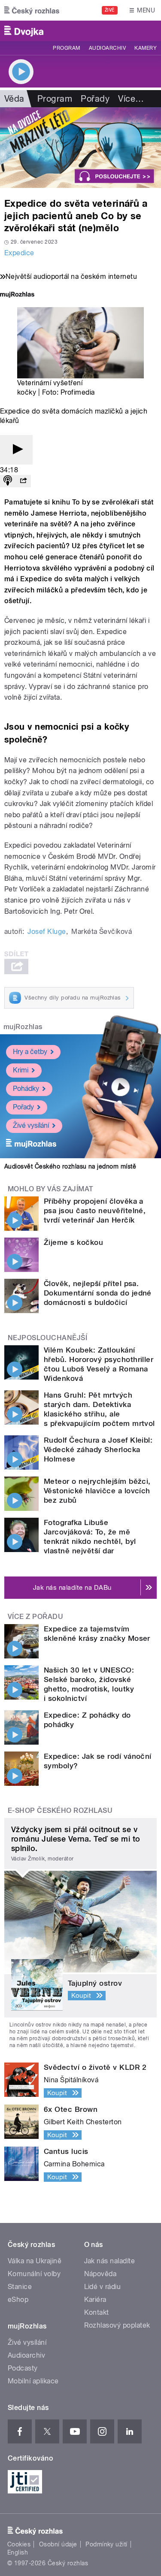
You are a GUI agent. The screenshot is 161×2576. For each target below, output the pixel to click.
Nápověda (100, 2274)
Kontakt (97, 2312)
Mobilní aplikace (33, 2381)
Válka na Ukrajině (35, 2261)
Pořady (95, 99)
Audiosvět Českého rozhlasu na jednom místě (70, 1166)
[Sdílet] (23, 481)
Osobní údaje (58, 2544)
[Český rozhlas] (32, 10)
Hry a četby (30, 1052)
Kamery (146, 48)
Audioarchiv (107, 48)
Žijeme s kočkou (73, 1242)
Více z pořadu (35, 1617)
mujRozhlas (23, 1027)
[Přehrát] (16, 450)
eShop (18, 2300)
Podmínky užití (106, 2544)
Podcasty (23, 2368)
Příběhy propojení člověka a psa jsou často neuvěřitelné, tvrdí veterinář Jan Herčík (95, 1211)
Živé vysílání (31, 1125)
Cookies (19, 2544)
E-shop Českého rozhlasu (60, 1810)
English (18, 2552)
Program (66, 48)
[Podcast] (8, 481)
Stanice (20, 2287)
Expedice (19, 253)
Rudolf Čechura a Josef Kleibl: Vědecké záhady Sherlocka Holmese (98, 1450)
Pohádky (26, 1089)
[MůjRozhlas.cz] (17, 295)
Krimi (21, 1070)
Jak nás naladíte (110, 2261)
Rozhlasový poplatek (117, 2325)
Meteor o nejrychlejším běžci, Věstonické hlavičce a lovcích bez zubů (97, 1491)
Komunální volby (34, 2274)
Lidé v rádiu (103, 2287)
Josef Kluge (47, 932)
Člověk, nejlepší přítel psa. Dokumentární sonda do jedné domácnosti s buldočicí (98, 1293)
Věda (14, 99)
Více (131, 99)
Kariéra (95, 2300)
